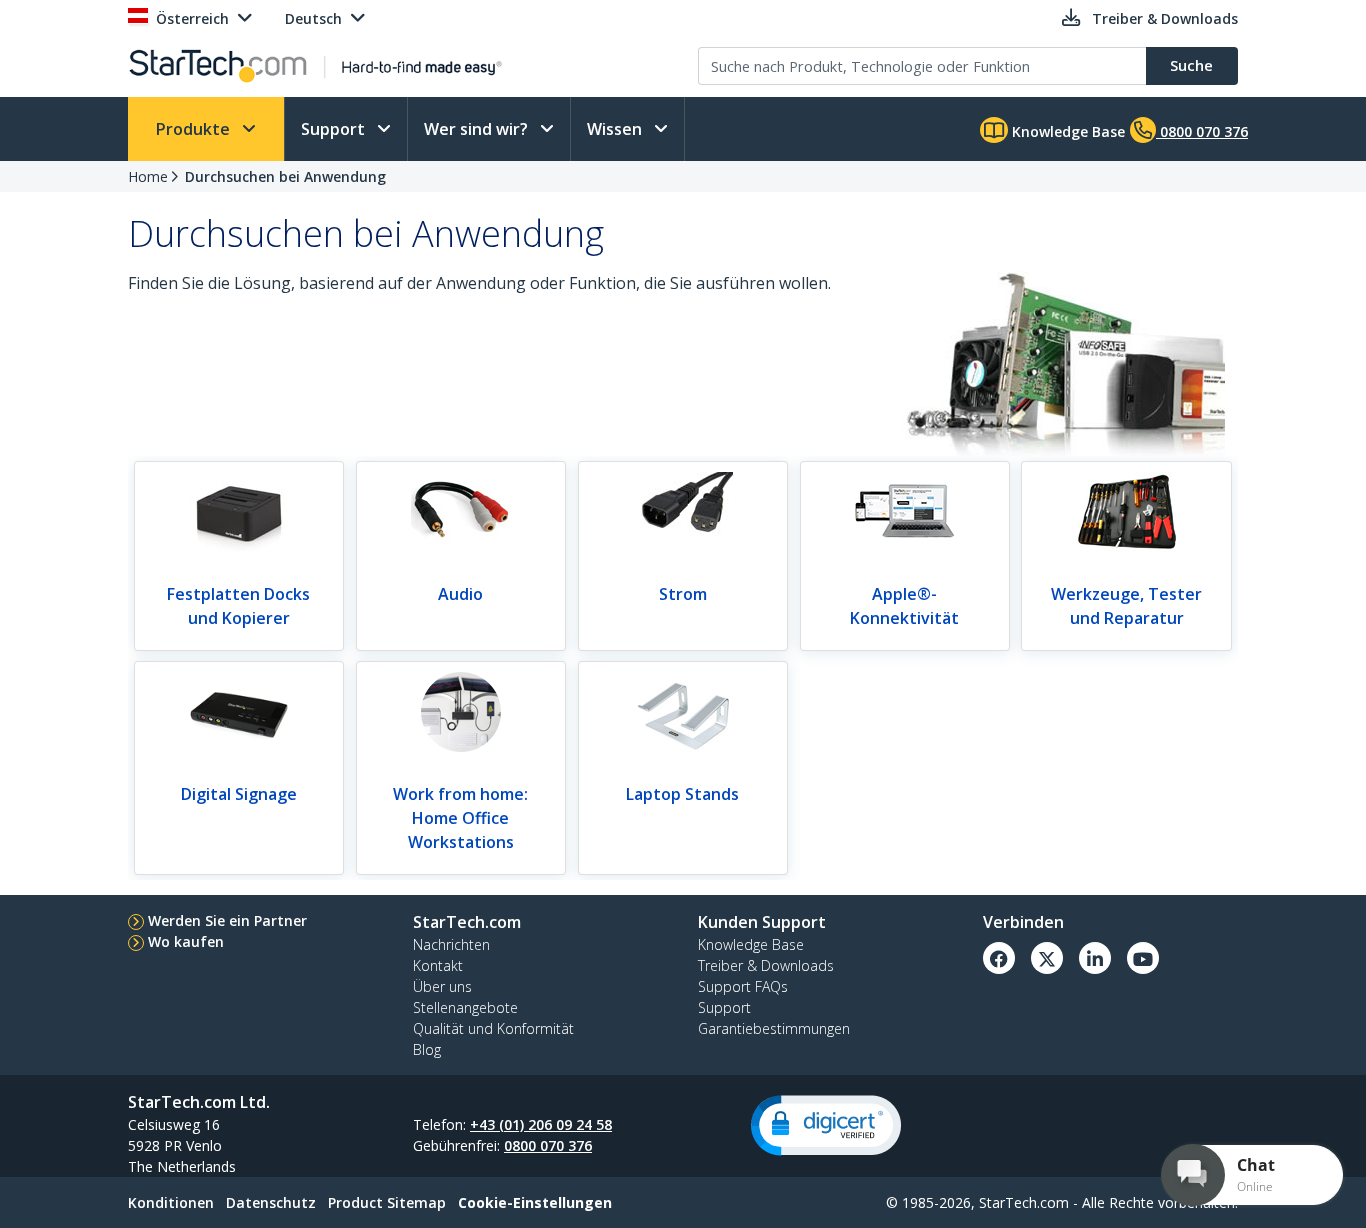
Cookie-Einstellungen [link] (535, 1202)
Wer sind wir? (478, 129)
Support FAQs (743, 986)
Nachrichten (451, 944)
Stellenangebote (465, 1007)
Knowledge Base (1066, 131)
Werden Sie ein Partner (227, 920)
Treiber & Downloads (766, 965)
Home (148, 176)
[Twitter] (1047, 958)
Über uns (442, 986)
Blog (427, 1049)
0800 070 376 (548, 1145)
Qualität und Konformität (493, 1028)
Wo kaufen (186, 941)
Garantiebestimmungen (774, 1028)
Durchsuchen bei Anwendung (285, 176)
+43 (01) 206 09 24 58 (541, 1124)
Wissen (616, 129)
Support (335, 129)
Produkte (195, 129)
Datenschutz (271, 1202)
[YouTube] (1143, 958)
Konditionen (171, 1202)
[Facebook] (999, 958)
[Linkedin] (1095, 958)
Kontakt (438, 965)
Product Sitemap (387, 1202)
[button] (826, 1125)
